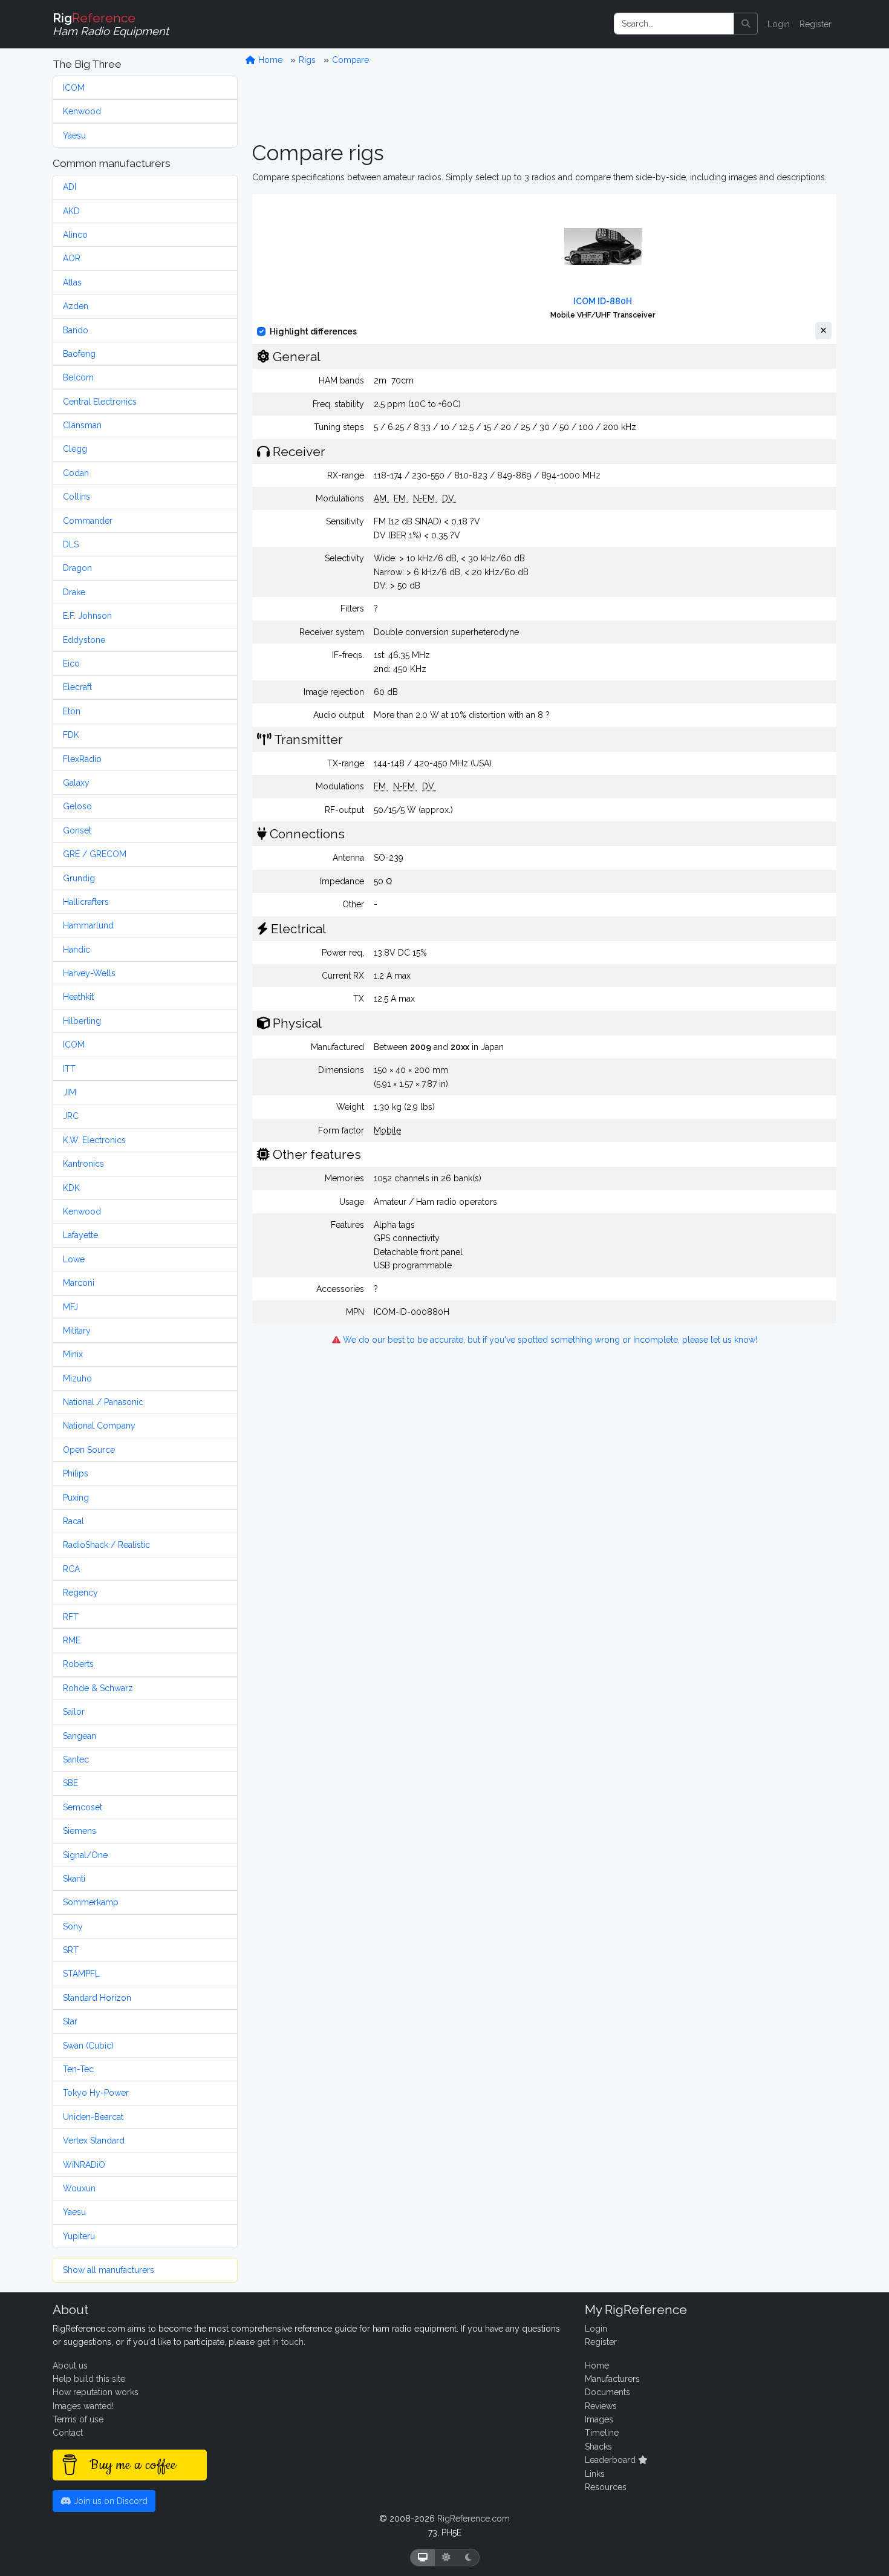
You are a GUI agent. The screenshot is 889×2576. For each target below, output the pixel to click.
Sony (73, 1926)
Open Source (89, 1450)
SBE (70, 1783)
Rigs (307, 60)
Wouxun (79, 2188)
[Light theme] (446, 2558)
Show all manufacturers (109, 2270)
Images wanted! (83, 2406)
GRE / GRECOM (95, 854)
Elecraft (77, 687)
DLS (71, 544)
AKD (71, 211)
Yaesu (74, 135)
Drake (74, 592)
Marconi (79, 1283)
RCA (71, 1569)
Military (77, 1331)
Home (269, 60)
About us (70, 2366)
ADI (70, 187)
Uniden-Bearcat (93, 2117)
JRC (71, 1116)
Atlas (72, 282)
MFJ (70, 1307)
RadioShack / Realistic (106, 1545)
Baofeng (79, 354)
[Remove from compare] (823, 331)
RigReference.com (474, 2519)
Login (779, 24)
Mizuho (77, 1378)
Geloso (77, 806)
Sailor (74, 1712)
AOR (72, 258)
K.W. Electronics (94, 1140)
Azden (76, 306)
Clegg (75, 449)
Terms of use (78, 2419)
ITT (69, 1069)
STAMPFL (81, 1974)
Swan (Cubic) (88, 2046)
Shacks (598, 2447)
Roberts (78, 1664)
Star (70, 2021)
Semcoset (83, 1807)
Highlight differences (313, 331)
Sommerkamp (91, 1902)
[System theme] (423, 2558)
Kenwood (82, 111)
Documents (607, 2392)
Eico (71, 664)
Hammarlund (88, 925)
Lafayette (80, 1235)
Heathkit (78, 997)
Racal (73, 1521)
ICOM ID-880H (603, 301)
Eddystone (84, 640)
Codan (76, 473)
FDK (71, 735)
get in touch (280, 2342)
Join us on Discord (109, 2501)
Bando (76, 330)
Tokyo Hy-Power (96, 2093)
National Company (99, 1426)
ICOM (74, 88)
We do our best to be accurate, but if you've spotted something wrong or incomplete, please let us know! (549, 1340)
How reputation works (96, 2392)
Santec (76, 1759)
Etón (72, 711)
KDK (71, 1188)
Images (599, 2419)
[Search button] (746, 24)
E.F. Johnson (87, 616)
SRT (71, 1950)
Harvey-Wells (89, 973)
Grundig (79, 878)
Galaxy (76, 783)
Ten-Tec (78, 2069)
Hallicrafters (86, 902)
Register (816, 24)
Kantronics (83, 1164)
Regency (80, 1593)
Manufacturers (612, 2379)
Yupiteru (79, 2236)
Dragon (77, 568)
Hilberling (82, 1021)
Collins (77, 497)
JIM (70, 1092)
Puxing (76, 1498)
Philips (76, 1473)
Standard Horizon (97, 1998)
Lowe (74, 1259)
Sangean (80, 1736)
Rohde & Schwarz (98, 1688)
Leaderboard (611, 2460)
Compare (350, 60)
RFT (71, 1617)
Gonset (77, 830)
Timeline (602, 2433)
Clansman (82, 425)
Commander (88, 521)
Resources (606, 2487)
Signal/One (85, 1855)
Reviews (601, 2406)
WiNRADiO (84, 2165)
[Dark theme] (468, 2558)
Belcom (78, 377)
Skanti (74, 1879)
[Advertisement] (544, 103)
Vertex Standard (94, 2141)
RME (72, 1640)
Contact (68, 2433)
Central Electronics (100, 402)
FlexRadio (82, 759)
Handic (77, 950)
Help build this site (89, 2379)
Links (595, 2474)
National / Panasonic (103, 1402)
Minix (73, 1354)
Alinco (75, 235)
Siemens (80, 1831)
